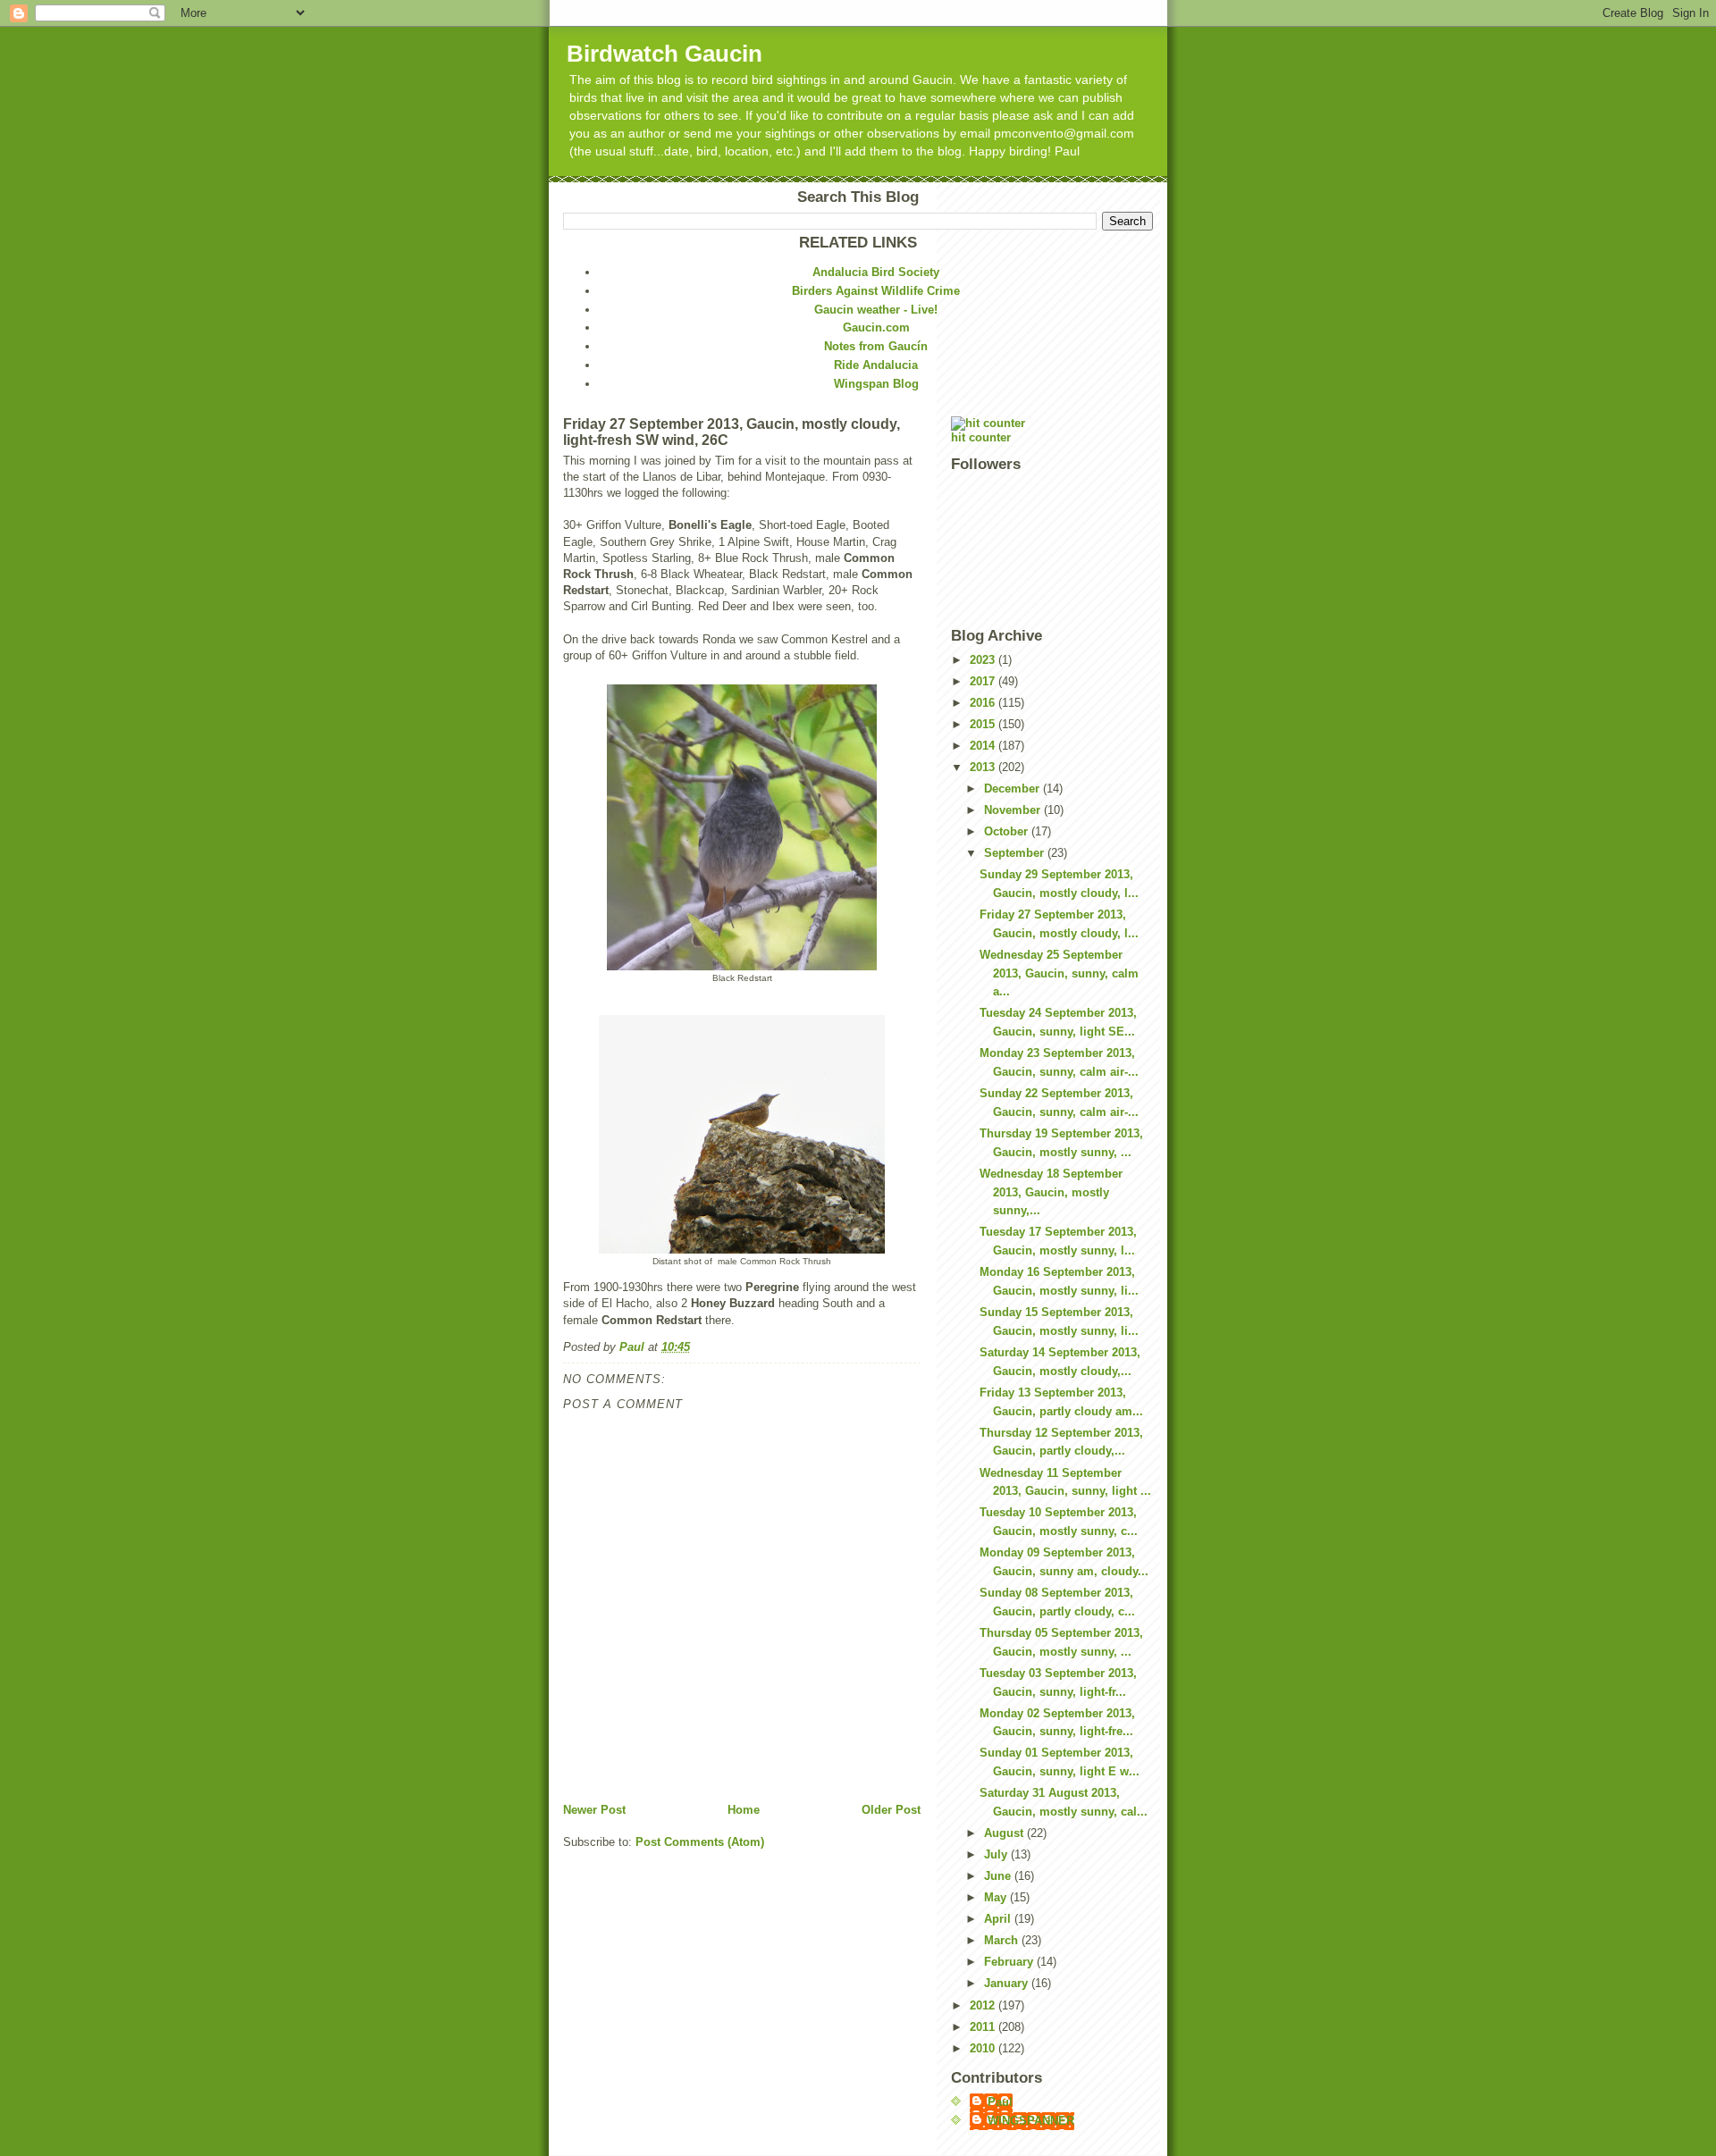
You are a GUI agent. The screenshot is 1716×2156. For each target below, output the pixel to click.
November (1014, 810)
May (997, 1897)
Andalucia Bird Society (876, 272)
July (997, 1854)
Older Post (891, 1810)
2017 (984, 681)
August (1005, 1833)
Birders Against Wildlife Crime (876, 291)
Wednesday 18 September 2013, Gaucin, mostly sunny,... (1051, 1192)
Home (744, 1810)
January (1008, 1983)
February (1010, 1962)
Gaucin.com (876, 327)
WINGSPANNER (1031, 2121)
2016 (984, 703)
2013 (984, 767)
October (1008, 831)
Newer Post (594, 1810)
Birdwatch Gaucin (665, 54)
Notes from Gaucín (876, 346)
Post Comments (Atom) (700, 1842)
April (999, 1919)
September (1016, 853)
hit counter (981, 437)
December (1014, 789)
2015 (984, 724)
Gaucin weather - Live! (876, 310)
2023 (984, 660)
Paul (1000, 2102)
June (999, 1876)
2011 (984, 2027)
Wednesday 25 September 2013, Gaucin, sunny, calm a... (1059, 973)
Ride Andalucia (876, 365)
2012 (984, 2005)
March (1003, 1940)
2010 (984, 2048)
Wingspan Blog (876, 384)
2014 (984, 746)
